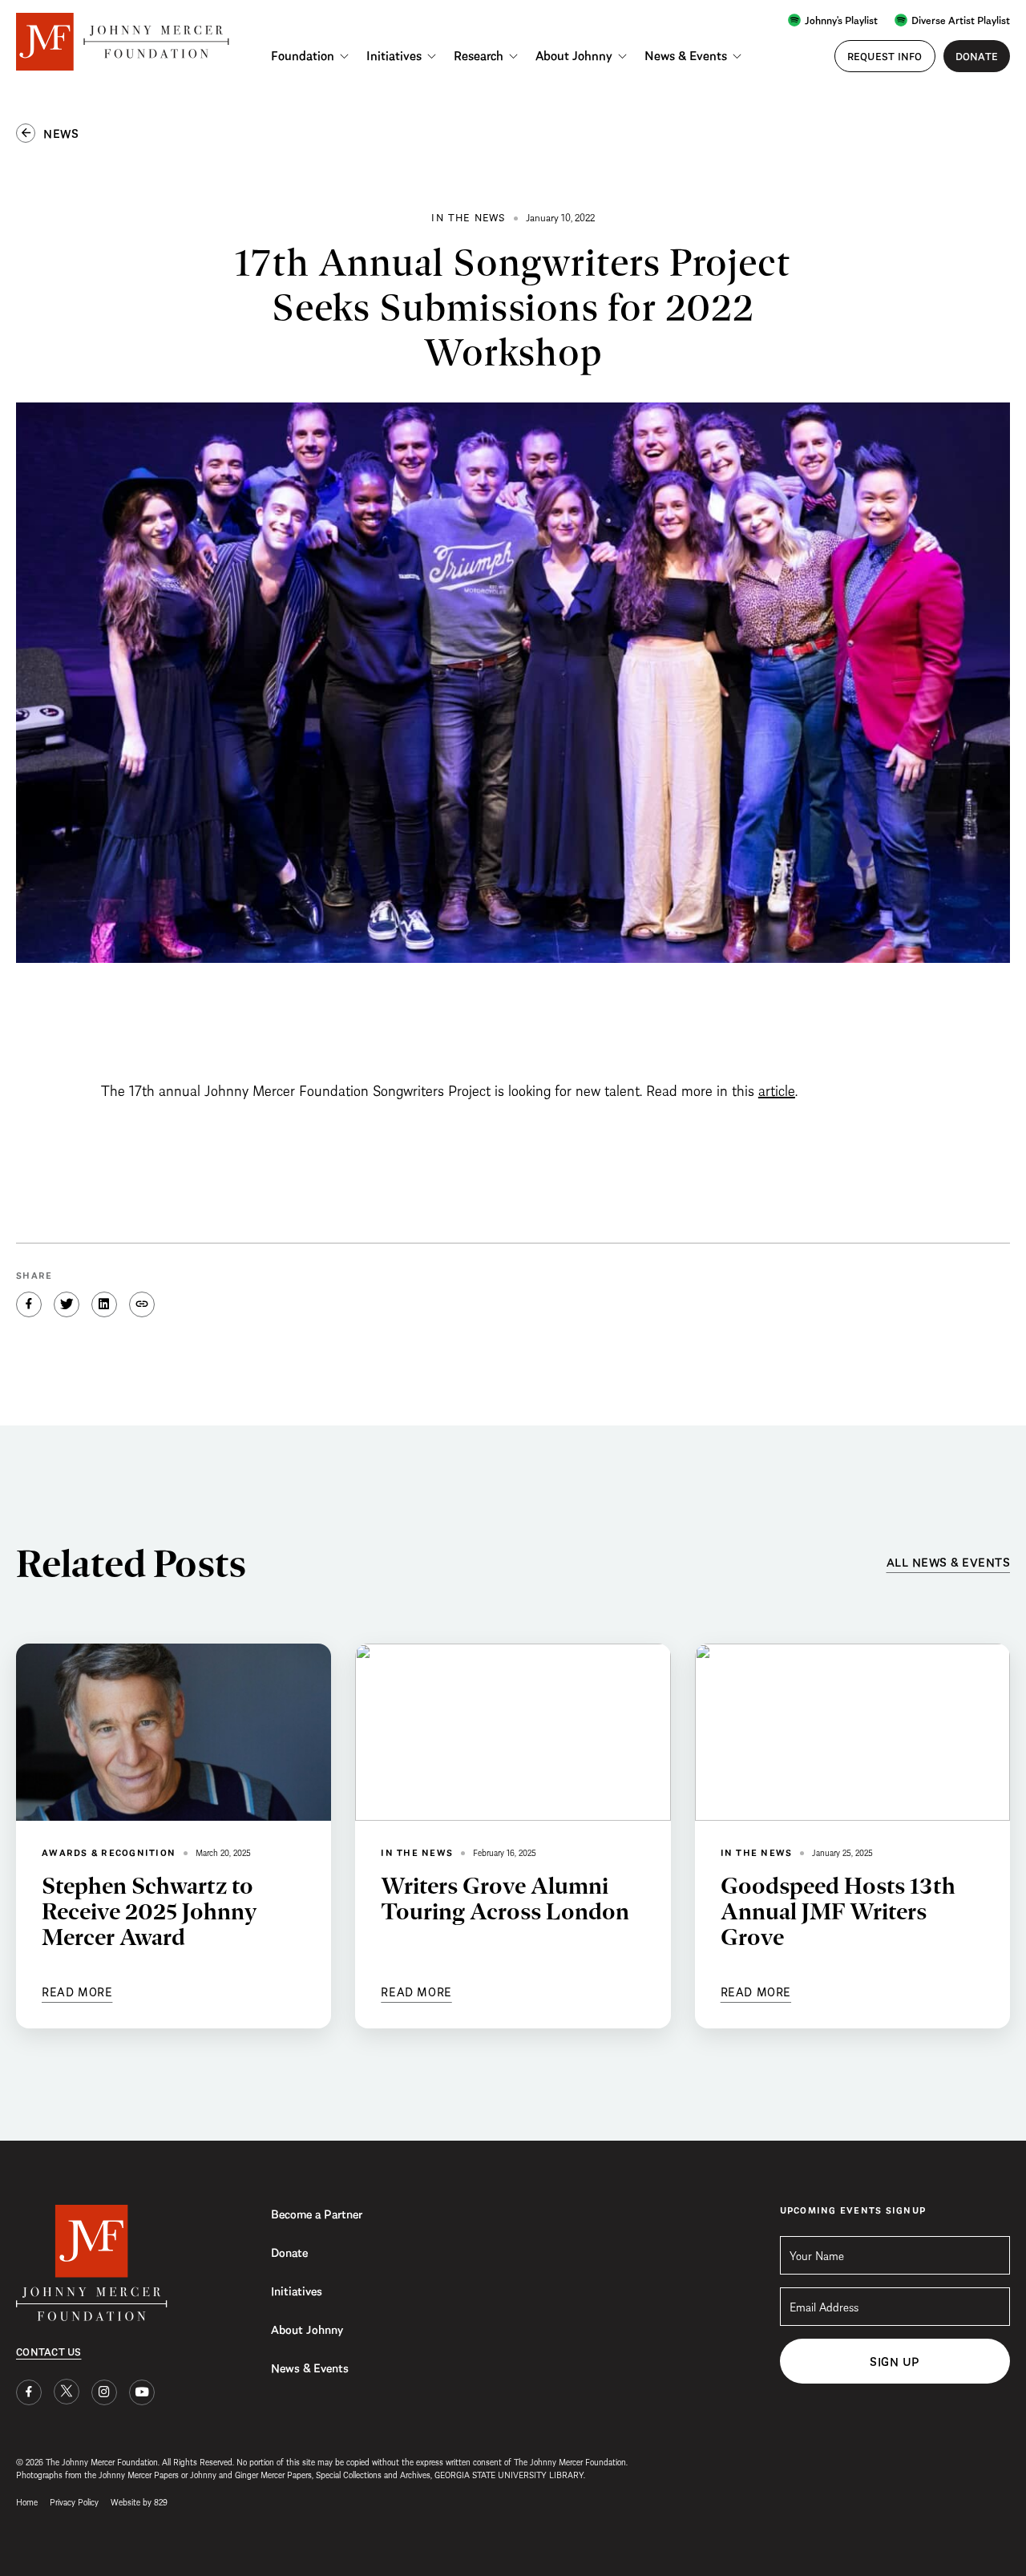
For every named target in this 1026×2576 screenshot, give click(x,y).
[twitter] (67, 2392)
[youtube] (142, 2392)
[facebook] (29, 2392)
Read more (77, 1991)
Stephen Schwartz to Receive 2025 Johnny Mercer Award (149, 1911)
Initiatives (394, 55)
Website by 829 (139, 2501)
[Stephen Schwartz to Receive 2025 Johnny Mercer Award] (174, 1732)
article (777, 1089)
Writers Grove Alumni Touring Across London (505, 1898)
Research (479, 55)
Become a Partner (317, 2213)
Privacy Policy (74, 2501)
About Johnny (574, 55)
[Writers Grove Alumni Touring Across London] (513, 1732)
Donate (289, 2251)
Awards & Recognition (109, 1852)
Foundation (303, 55)
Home (27, 2501)
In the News (417, 1852)
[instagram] (104, 2392)
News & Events (686, 55)
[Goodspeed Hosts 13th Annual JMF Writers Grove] (852, 1732)
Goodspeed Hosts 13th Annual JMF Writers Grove (838, 1911)
